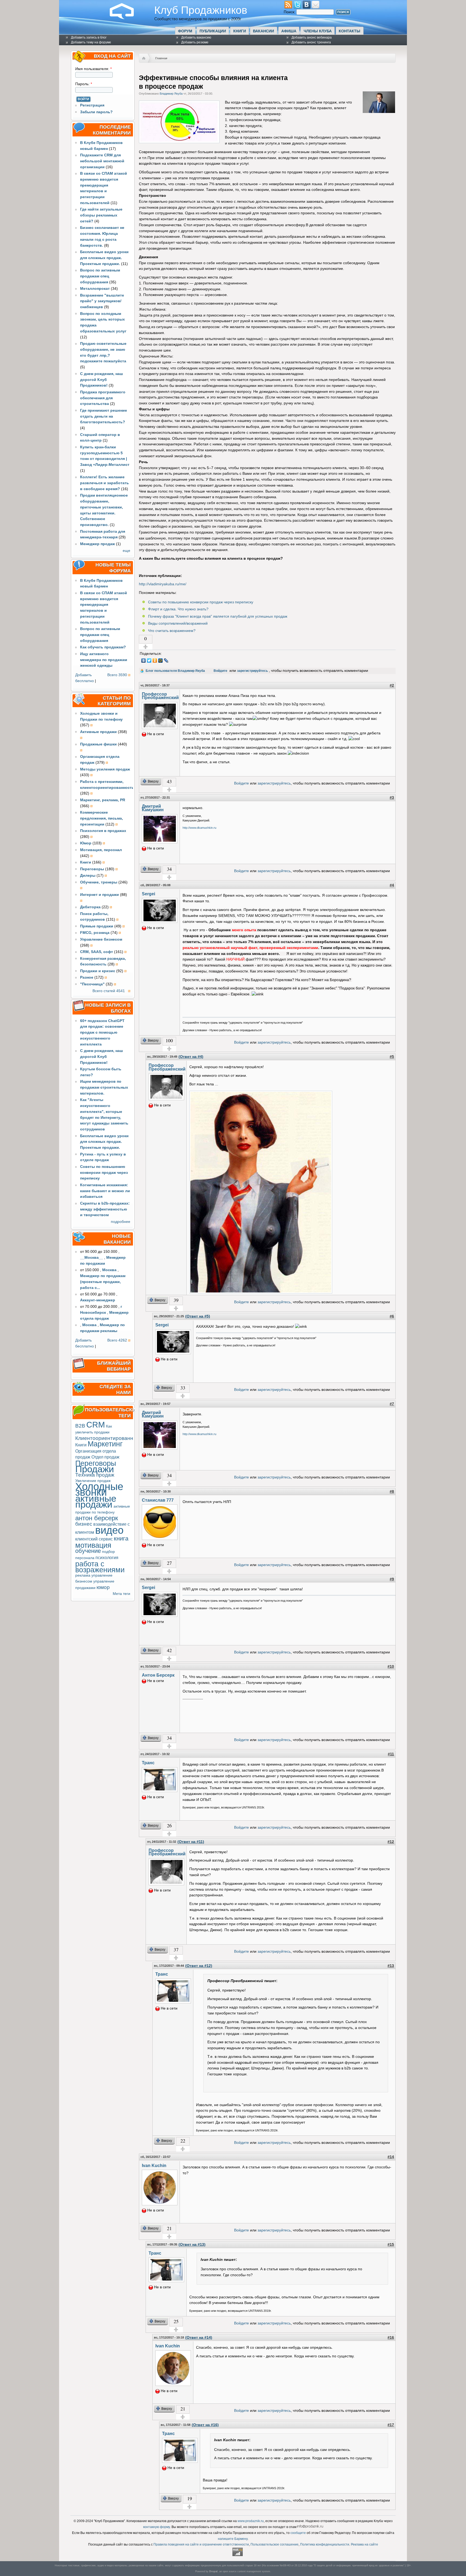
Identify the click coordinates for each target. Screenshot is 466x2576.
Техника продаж (95, 1475)
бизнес (84, 1524)
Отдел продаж (105, 1457)
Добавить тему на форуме (91, 42)
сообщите (298, 2533)
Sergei (148, 894)
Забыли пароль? (96, 112)
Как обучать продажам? (103, 647)
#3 (392, 798)
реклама (83, 1575)
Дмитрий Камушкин (153, 808)
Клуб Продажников (201, 10)
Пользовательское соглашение (275, 2544)
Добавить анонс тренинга (311, 42)
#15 (391, 2245)
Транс (148, 1763)
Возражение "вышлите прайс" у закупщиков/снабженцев (102, 301)
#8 (392, 1492)
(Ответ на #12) (199, 1966)
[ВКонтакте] (144, 661)
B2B (80, 1426)
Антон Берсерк (158, 1675)
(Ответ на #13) (192, 2245)
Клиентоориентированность (110, 1438)
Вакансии (263, 31)
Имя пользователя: (93, 69)
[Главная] (126, 18)
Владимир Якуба (171, 94)
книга (121, 1538)
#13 (391, 1966)
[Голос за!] (146, 647)
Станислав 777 (158, 1500)
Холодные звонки (99, 1490)
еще (126, 551)
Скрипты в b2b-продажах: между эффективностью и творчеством (105, 1209)
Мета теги (121, 1594)
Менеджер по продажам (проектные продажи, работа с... (103, 1282)
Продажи (95, 1469)
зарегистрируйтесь (252, 671)
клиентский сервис (94, 1539)
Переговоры (96, 1463)
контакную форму (157, 2527)
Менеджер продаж (97, 544)
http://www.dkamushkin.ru (199, 828)
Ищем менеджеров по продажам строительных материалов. (104, 1087)
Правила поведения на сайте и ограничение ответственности (201, 2544)
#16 (391, 2338)
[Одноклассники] (155, 661)
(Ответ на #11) (191, 1842)
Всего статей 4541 (109, 991)
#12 (391, 1842)
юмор (103, 1587)
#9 (392, 1579)
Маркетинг (105, 1444)
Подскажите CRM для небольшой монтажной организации (102, 161)
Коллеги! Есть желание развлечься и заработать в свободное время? (104, 483)
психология (107, 1557)
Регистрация (92, 105)
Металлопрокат (95, 289)
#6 (392, 1316)
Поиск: (290, 12)
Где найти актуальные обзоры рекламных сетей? (101, 215)
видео (109, 1530)
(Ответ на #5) (198, 1316)
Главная (161, 58)
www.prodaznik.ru (251, 2521)
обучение (88, 1551)
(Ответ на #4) (191, 1057)
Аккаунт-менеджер (98, 1300)
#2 (392, 685)
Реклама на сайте (364, 2544)
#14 (391, 2157)
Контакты (349, 31)
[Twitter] (149, 661)
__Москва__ (92, 1258)
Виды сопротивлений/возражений (178, 623)
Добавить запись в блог (89, 37)
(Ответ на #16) (205, 2425)
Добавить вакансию (196, 37)
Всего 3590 (117, 675)
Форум (185, 31)
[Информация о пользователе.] (379, 112)
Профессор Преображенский (160, 696)
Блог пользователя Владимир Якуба (175, 671)
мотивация (93, 1545)
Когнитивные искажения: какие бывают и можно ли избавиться (105, 1191)
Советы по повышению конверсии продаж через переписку (104, 1173)
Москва (109, 1270)
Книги (240, 31)
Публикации (213, 31)
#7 (392, 1404)
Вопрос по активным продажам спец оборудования (100, 276)
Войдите (220, 671)
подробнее (121, 1222)
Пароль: (84, 84)
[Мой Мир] (161, 661)
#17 (391, 2425)
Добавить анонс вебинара (312, 37)
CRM (96, 1425)
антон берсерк (97, 1518)
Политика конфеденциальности (325, 2544)
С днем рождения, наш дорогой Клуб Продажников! (102, 380)
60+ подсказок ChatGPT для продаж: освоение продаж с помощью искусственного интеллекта (102, 1033)
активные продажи (96, 1501)
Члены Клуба (318, 31)
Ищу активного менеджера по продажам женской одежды (104, 660)
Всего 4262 (117, 1340)
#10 (391, 1667)
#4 (392, 885)
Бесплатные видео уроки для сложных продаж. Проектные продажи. (104, 258)
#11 (391, 1754)
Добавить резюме (195, 42)
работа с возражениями (100, 1567)
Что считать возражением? (172, 631)
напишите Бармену (233, 2539)
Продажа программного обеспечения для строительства (103, 398)
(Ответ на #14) (199, 2338)
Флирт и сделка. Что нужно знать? (178, 609)
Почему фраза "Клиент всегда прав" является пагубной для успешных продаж (218, 616)
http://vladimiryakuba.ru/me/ (163, 584)
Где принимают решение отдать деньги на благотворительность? (104, 416)
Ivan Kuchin (154, 2165)
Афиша (289, 31)
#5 (392, 1057)
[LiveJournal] (166, 661)
